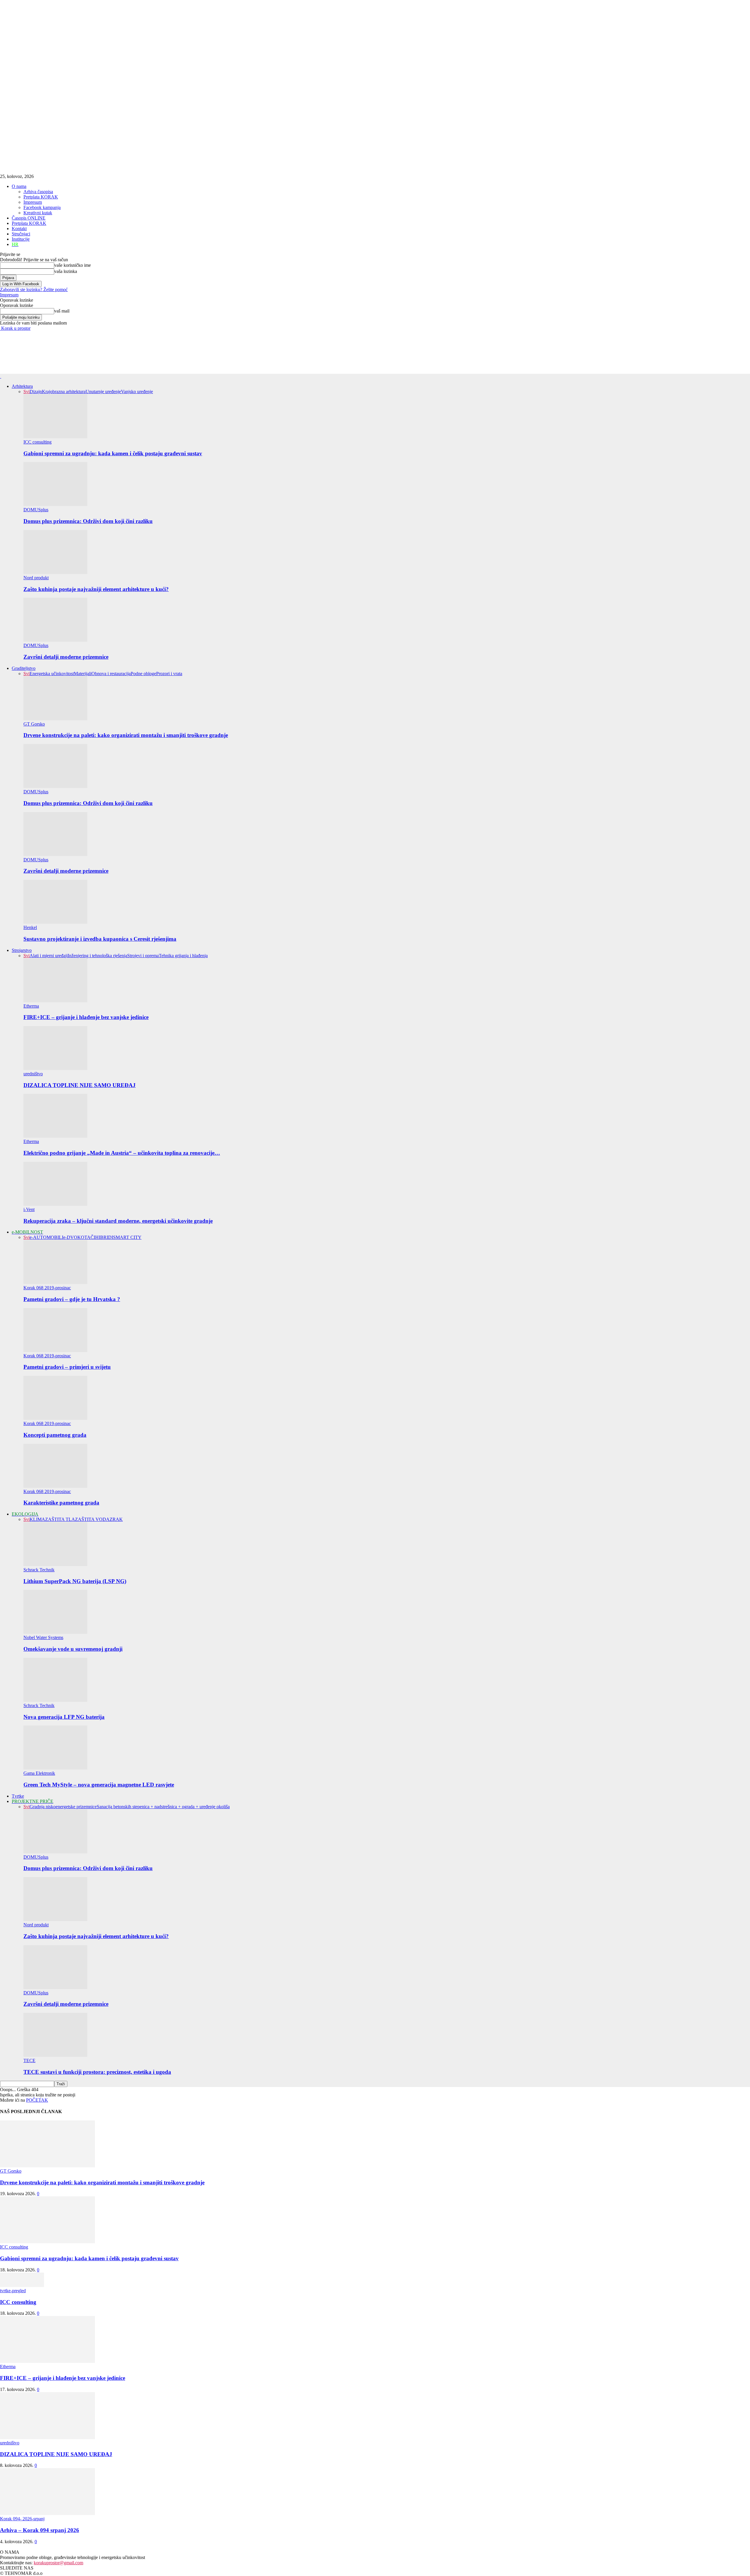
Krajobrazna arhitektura (64, 392)
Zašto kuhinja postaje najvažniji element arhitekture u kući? (96, 589)
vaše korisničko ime (73, 265)
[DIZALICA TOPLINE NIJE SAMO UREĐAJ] (55, 1068)
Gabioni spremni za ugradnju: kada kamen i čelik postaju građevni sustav (113, 453)
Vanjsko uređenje (137, 392)
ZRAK (116, 1519)
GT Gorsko (34, 724)
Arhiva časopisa (38, 192)
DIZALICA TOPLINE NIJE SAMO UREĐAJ (80, 1085)
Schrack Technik (39, 1570)
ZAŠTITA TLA (60, 1519)
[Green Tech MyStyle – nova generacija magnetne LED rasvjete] (55, 1768)
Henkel (30, 927)
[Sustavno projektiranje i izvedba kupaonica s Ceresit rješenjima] (55, 922)
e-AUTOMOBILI (46, 1237)
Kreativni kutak (38, 213)
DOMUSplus (36, 510)
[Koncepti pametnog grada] (55, 1418)
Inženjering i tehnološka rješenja (97, 956)
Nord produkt (36, 578)
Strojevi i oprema (143, 956)
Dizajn (36, 392)
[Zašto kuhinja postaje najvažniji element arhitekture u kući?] (55, 572)
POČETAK (37, 2100)
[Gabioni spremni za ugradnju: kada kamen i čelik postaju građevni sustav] (55, 437)
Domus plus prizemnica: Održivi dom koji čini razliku (88, 521)
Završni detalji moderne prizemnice (66, 657)
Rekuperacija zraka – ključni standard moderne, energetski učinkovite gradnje (118, 1221)
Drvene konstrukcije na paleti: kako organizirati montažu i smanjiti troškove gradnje (126, 735)
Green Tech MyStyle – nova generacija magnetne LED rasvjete (99, 1785)
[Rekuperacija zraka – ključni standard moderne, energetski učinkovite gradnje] (55, 1204)
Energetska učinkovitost (52, 674)
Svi (27, 392)
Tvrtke (18, 1796)
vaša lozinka (66, 271)
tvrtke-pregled (13, 2291)
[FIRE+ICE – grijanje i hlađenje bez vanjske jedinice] (55, 1001)
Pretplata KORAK (41, 197)
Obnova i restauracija (111, 674)
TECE (29, 2060)
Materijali (83, 674)
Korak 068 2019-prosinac (47, 1288)
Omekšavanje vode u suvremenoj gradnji (73, 1649)
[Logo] (1, 376)
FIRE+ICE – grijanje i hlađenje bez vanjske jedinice (86, 1017)
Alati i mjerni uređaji (49, 956)
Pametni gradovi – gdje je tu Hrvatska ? (72, 1299)
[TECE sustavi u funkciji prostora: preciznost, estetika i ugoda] (55, 2055)
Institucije (21, 239)
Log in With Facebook (21, 284)
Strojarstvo (22, 950)
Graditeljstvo (24, 668)
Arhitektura (22, 386)
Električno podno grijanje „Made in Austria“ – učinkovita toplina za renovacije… (122, 1153)
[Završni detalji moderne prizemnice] (55, 640)
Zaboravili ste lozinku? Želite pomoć (34, 289)
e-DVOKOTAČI (79, 1237)
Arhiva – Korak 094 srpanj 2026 (40, 2530)
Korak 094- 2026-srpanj (22, 2519)
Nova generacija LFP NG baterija (64, 1717)
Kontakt (19, 229)
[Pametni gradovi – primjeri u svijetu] (55, 1350)
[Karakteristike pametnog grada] (55, 1486)
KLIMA (37, 1519)
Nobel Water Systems (43, 1637)
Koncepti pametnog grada (55, 1435)
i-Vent (29, 1209)
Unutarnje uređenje (103, 392)
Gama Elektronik (39, 1773)
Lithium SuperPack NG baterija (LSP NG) (75, 1581)
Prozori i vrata (169, 674)
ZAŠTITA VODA (92, 1519)
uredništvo (33, 1074)
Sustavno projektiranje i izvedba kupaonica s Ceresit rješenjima (100, 939)
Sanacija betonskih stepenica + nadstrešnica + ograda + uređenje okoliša (163, 1807)
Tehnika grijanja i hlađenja (183, 956)
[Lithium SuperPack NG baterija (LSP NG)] (55, 1564)
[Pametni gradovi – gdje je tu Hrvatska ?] (55, 1282)
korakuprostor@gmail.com (58, 2563)
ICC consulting (37, 442)
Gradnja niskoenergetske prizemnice (63, 1807)
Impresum (33, 202)
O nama (19, 186)
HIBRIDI (104, 1237)
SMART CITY (127, 1237)
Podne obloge (143, 674)
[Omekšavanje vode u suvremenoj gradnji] (55, 1632)
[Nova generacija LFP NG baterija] (55, 1700)
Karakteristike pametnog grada (61, 1503)
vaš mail (62, 311)
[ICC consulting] (22, 2285)
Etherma (31, 1006)
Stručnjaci (21, 234)
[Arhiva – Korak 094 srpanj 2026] (47, 2513)
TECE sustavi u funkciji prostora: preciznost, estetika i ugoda (97, 2072)
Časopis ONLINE (29, 218)
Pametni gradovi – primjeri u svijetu (67, 1367)
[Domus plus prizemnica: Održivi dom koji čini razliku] (55, 504)
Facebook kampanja (42, 207)
